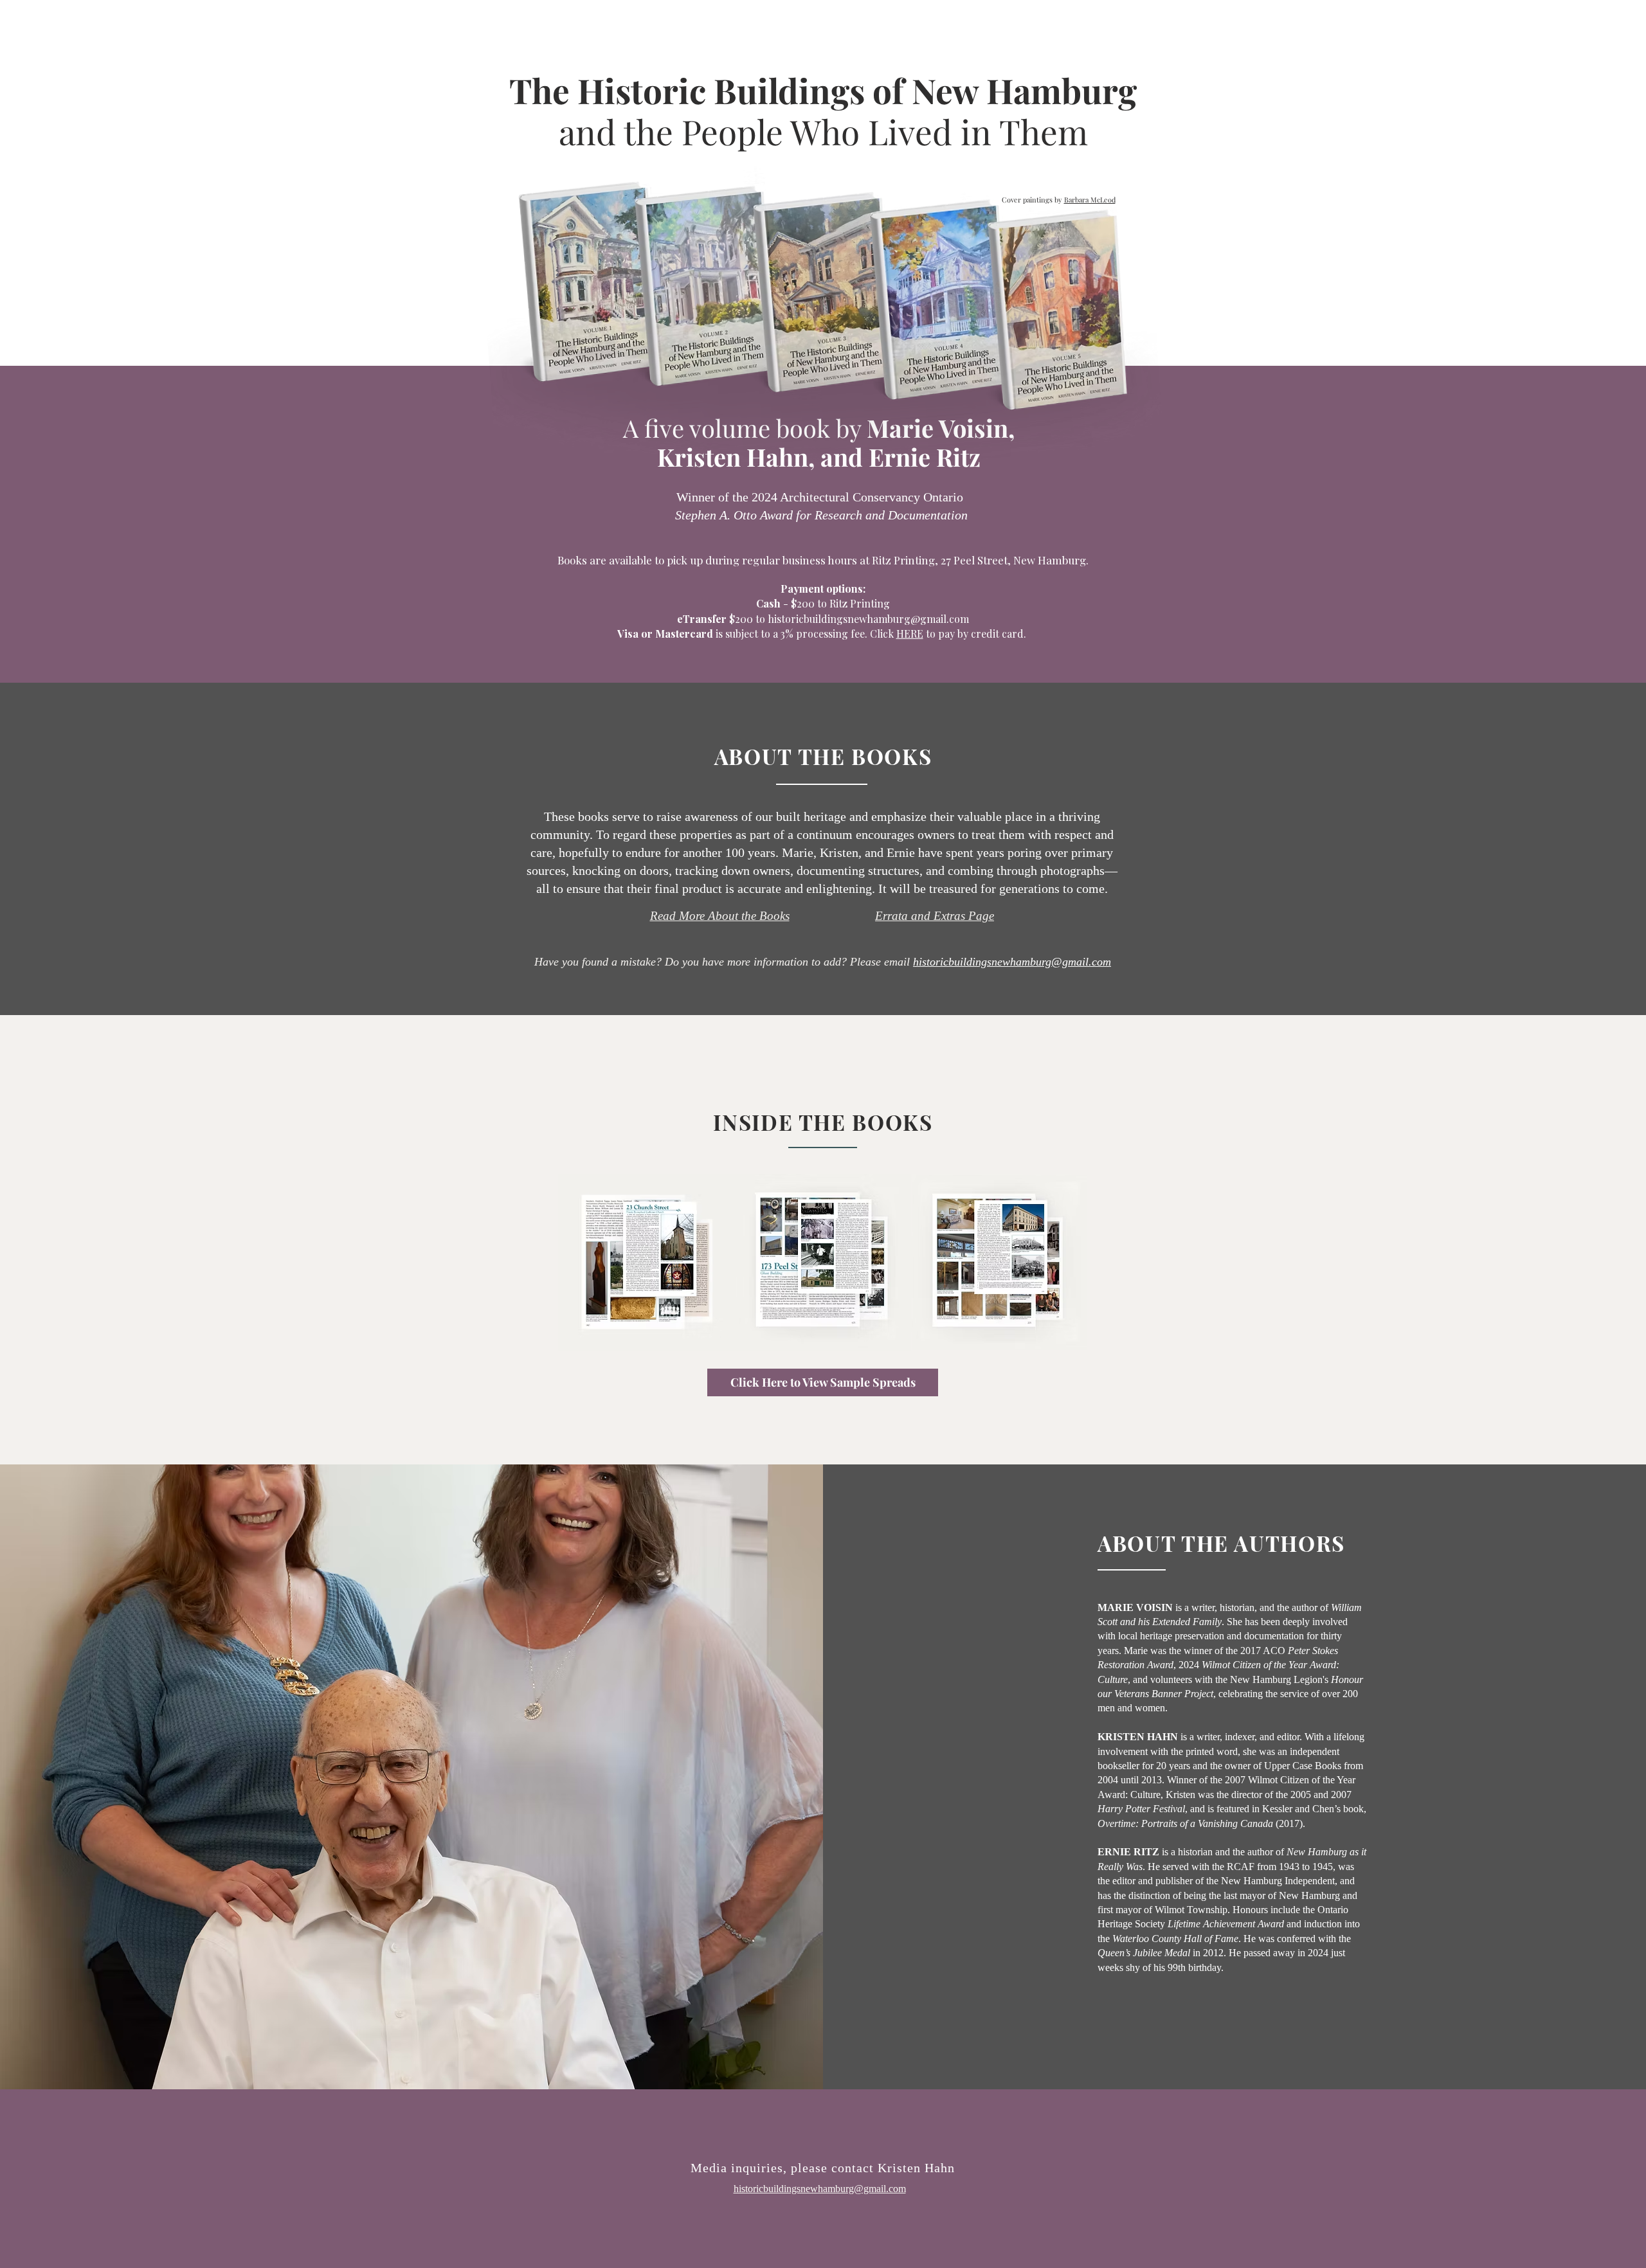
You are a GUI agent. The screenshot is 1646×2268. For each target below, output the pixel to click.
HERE (910, 634)
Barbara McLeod (1090, 200)
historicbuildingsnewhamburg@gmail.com (868, 619)
